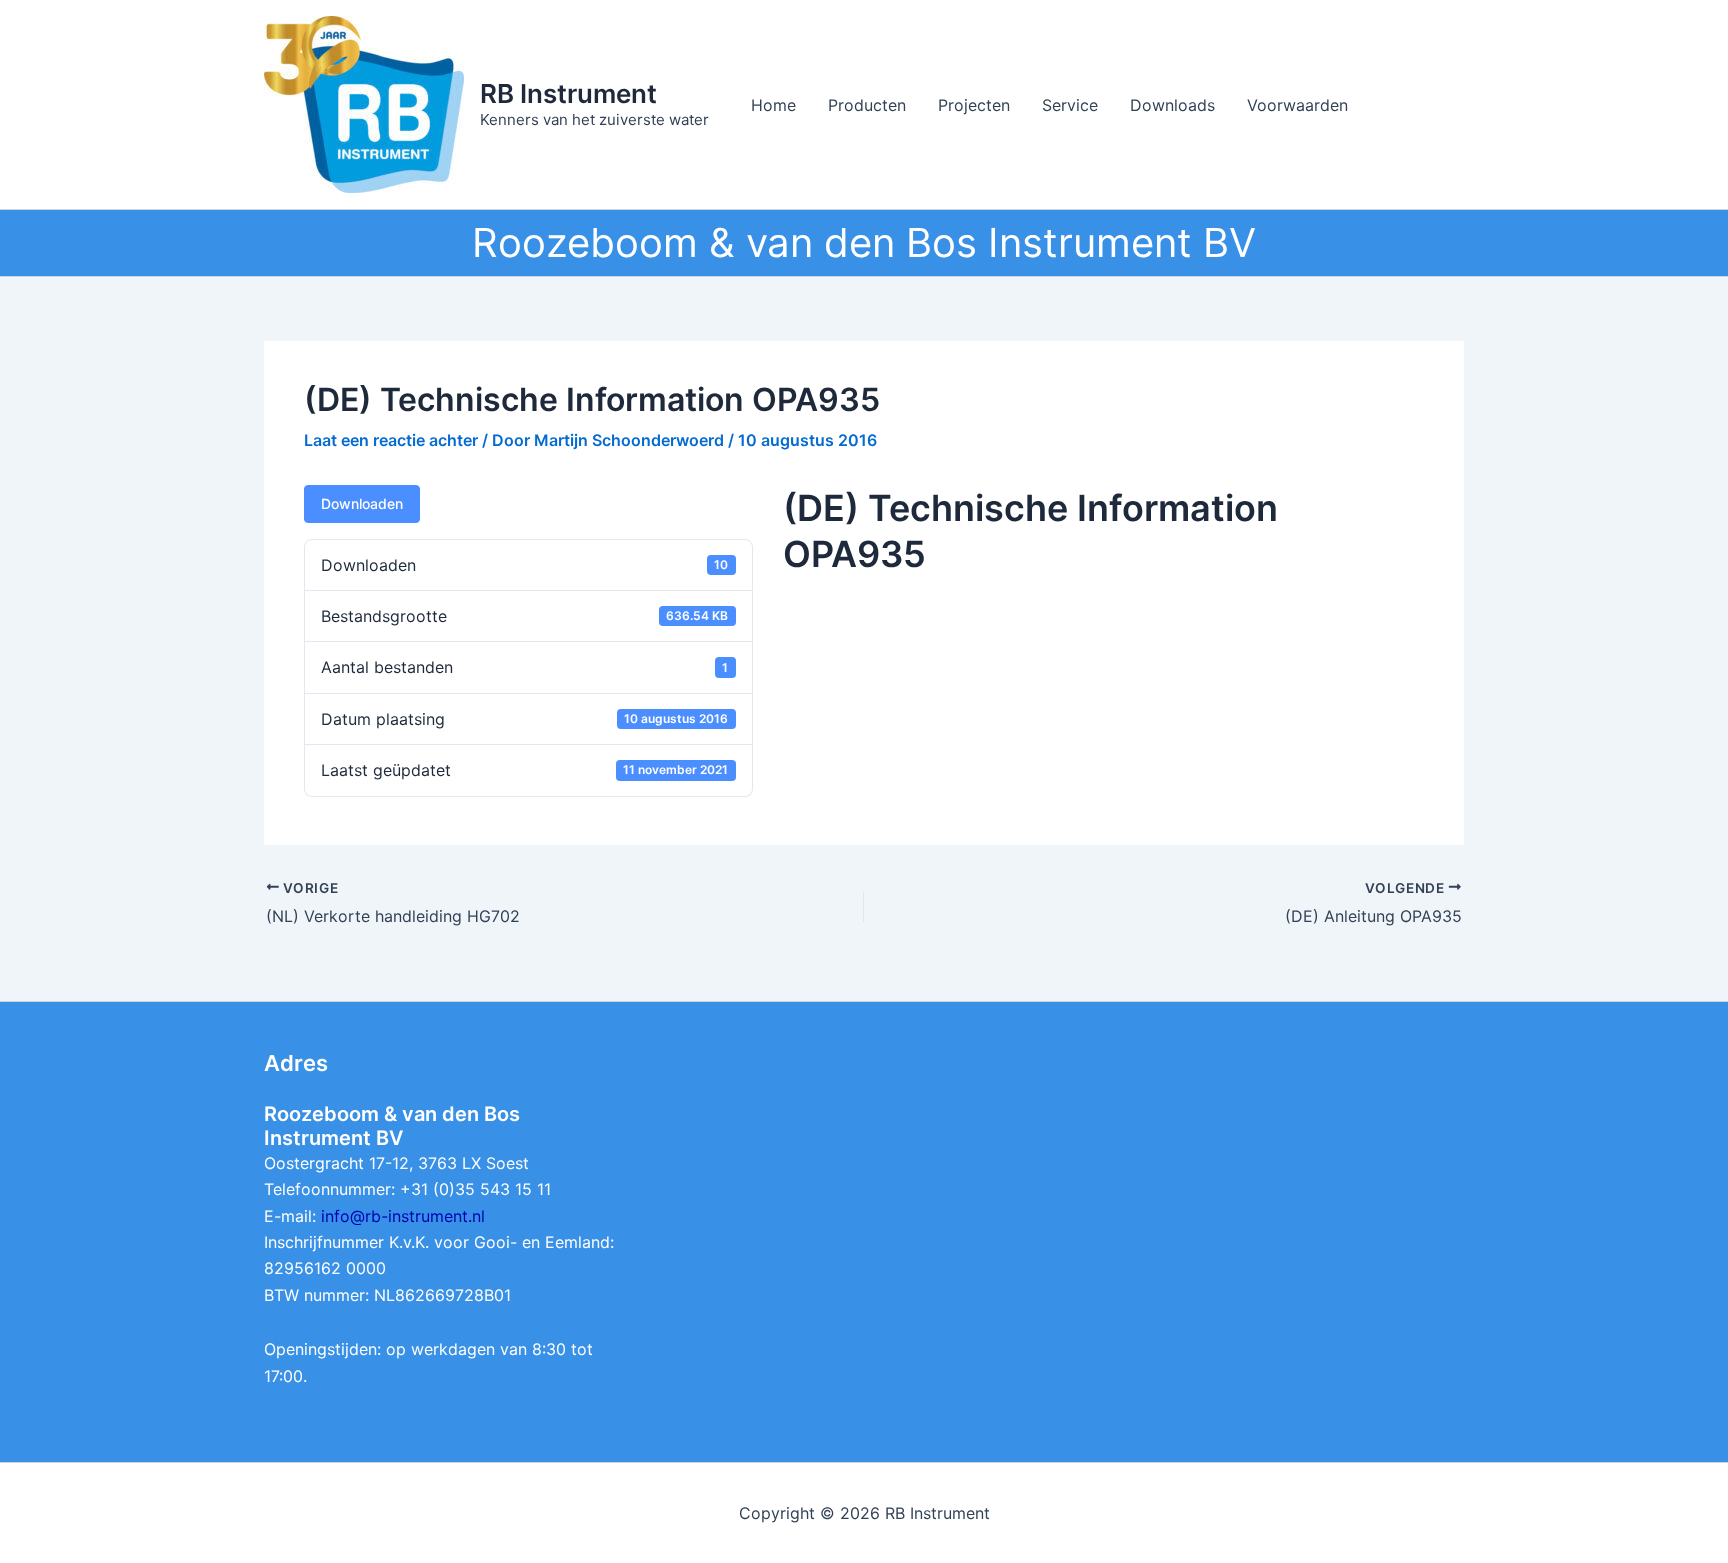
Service (1070, 105)
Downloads (1172, 105)
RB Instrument (568, 93)
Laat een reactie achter (391, 440)
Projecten (974, 105)
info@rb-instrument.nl (403, 1216)
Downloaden (362, 503)
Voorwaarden (1297, 105)
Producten (867, 105)
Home (773, 105)
